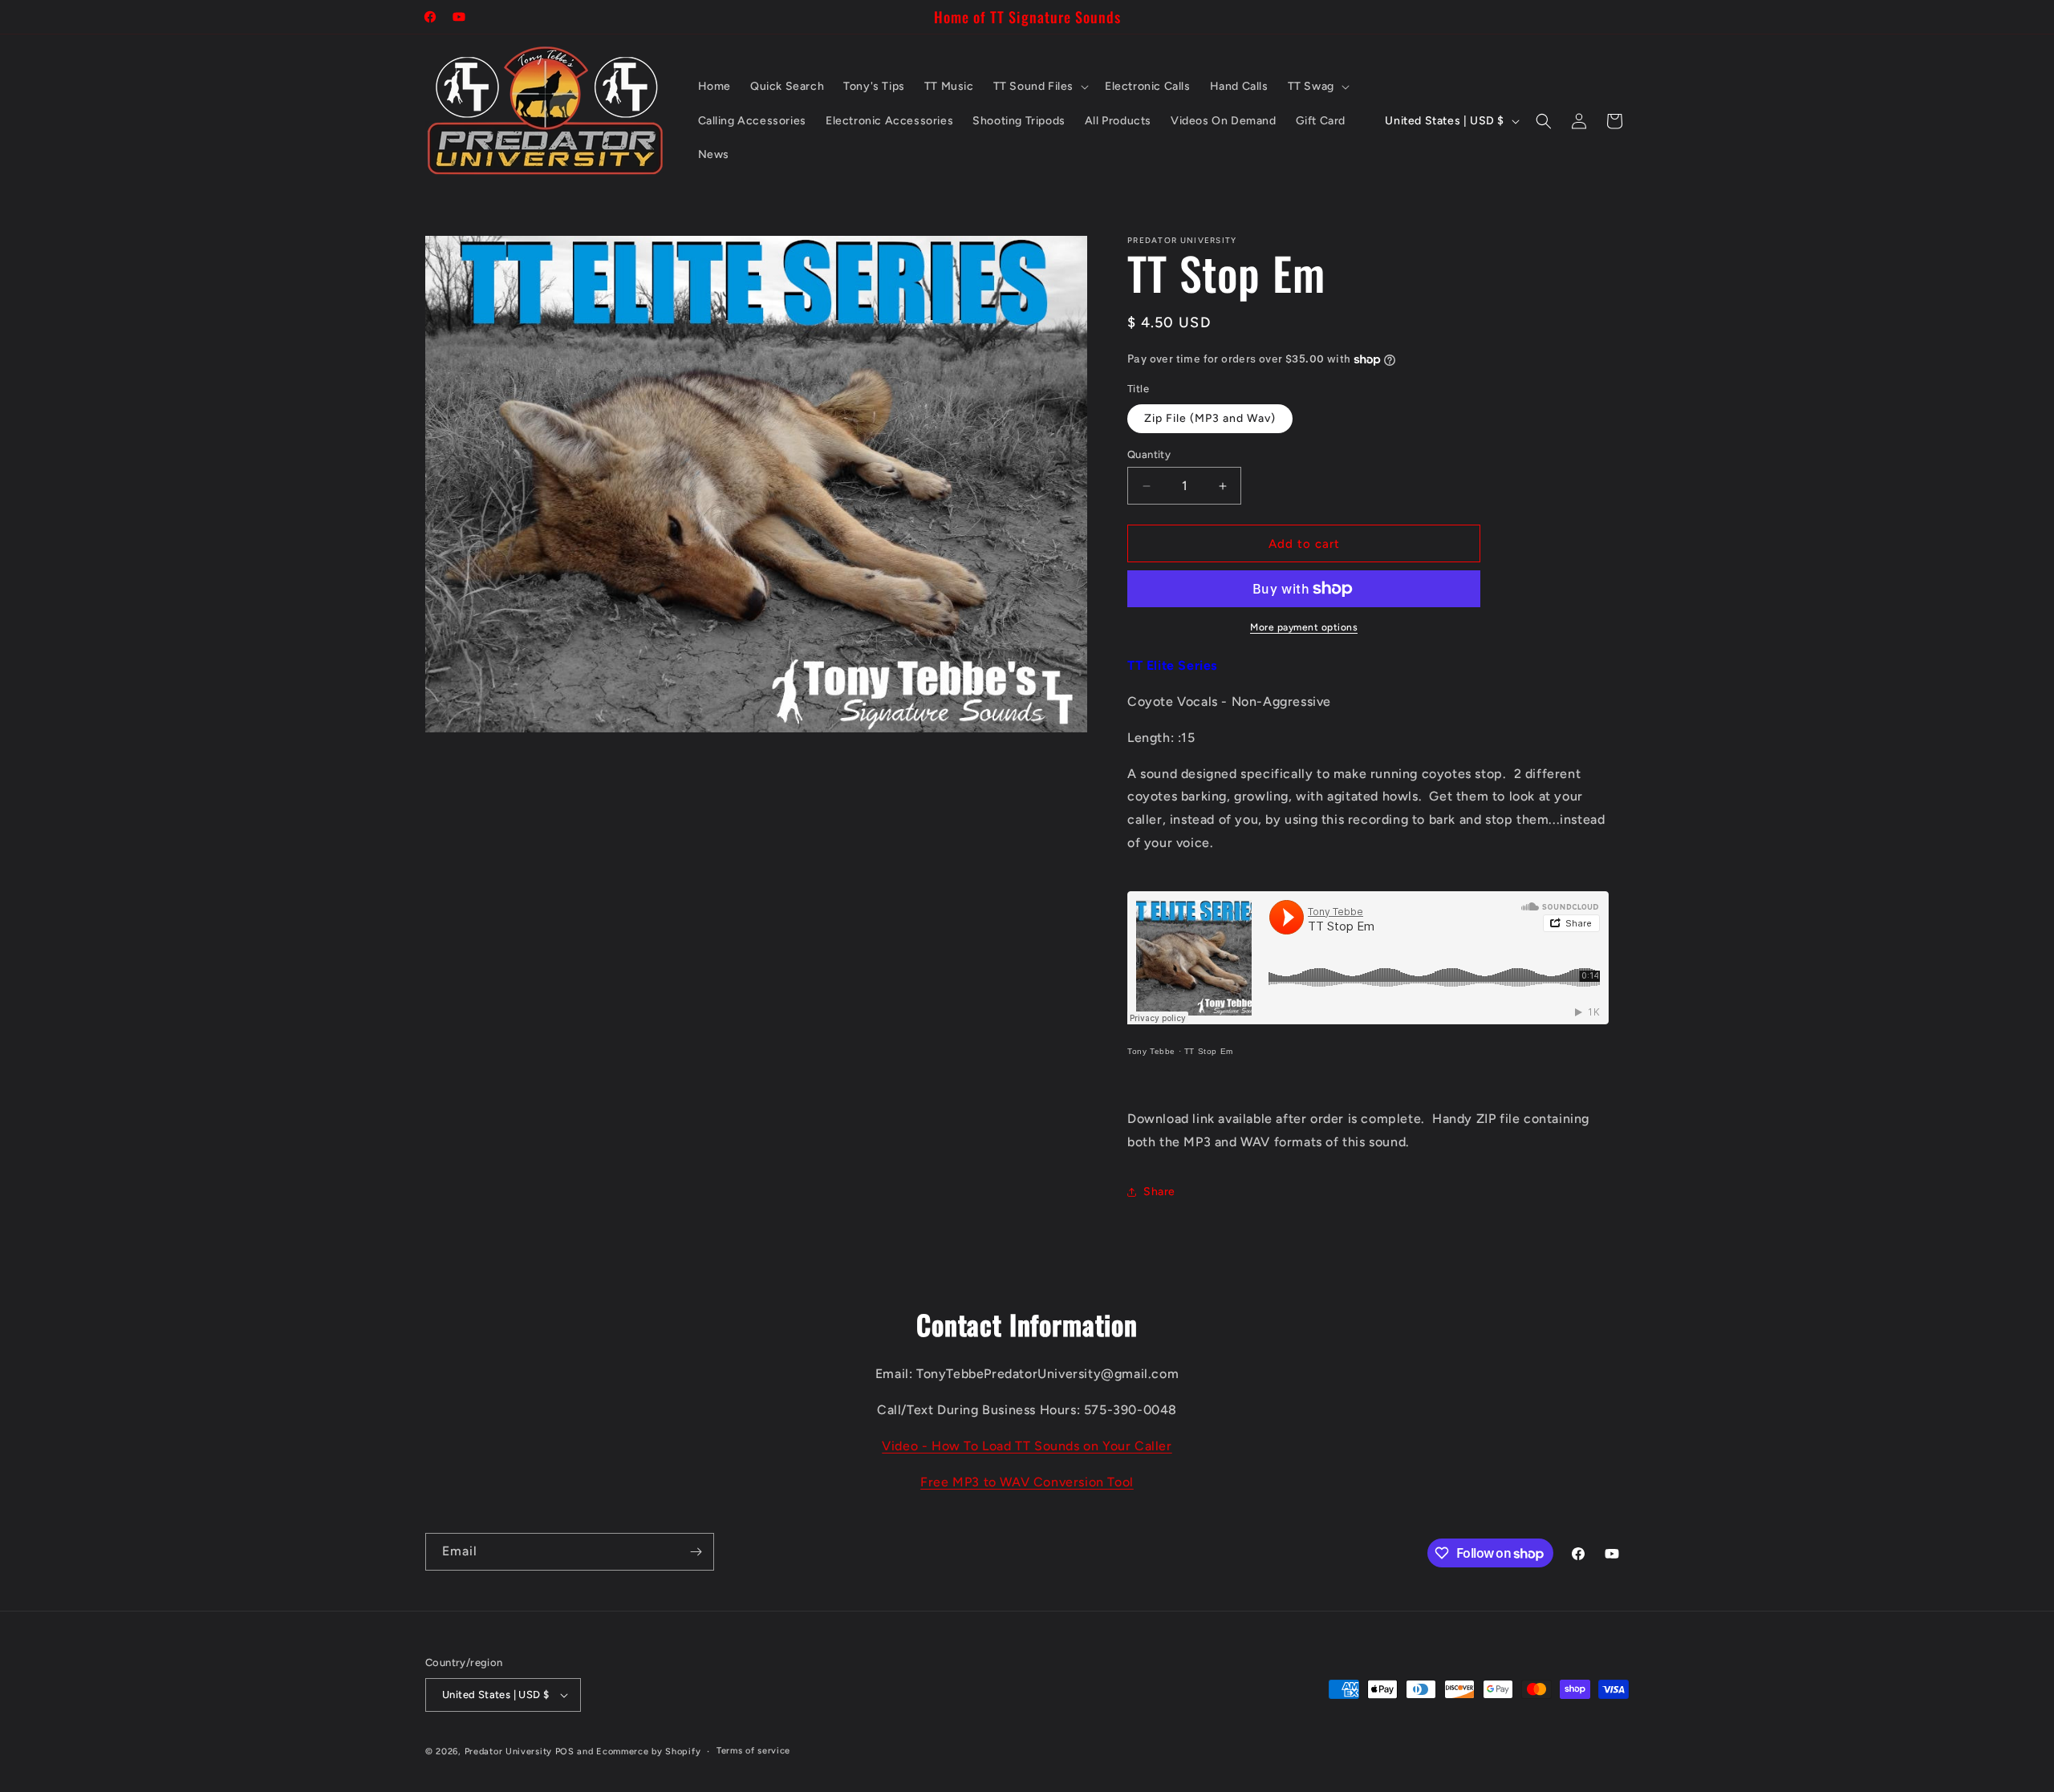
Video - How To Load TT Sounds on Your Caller (1027, 1446)
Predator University (508, 1751)
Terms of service (753, 1751)
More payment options (1304, 627)
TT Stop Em (1209, 1051)
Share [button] (1159, 1192)
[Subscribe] (696, 1552)
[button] (1039, 87)
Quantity (1149, 454)
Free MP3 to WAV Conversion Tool (1027, 1482)
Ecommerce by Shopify (648, 1751)
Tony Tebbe (1151, 1051)
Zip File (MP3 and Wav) (1210, 418)
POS (565, 1751)
